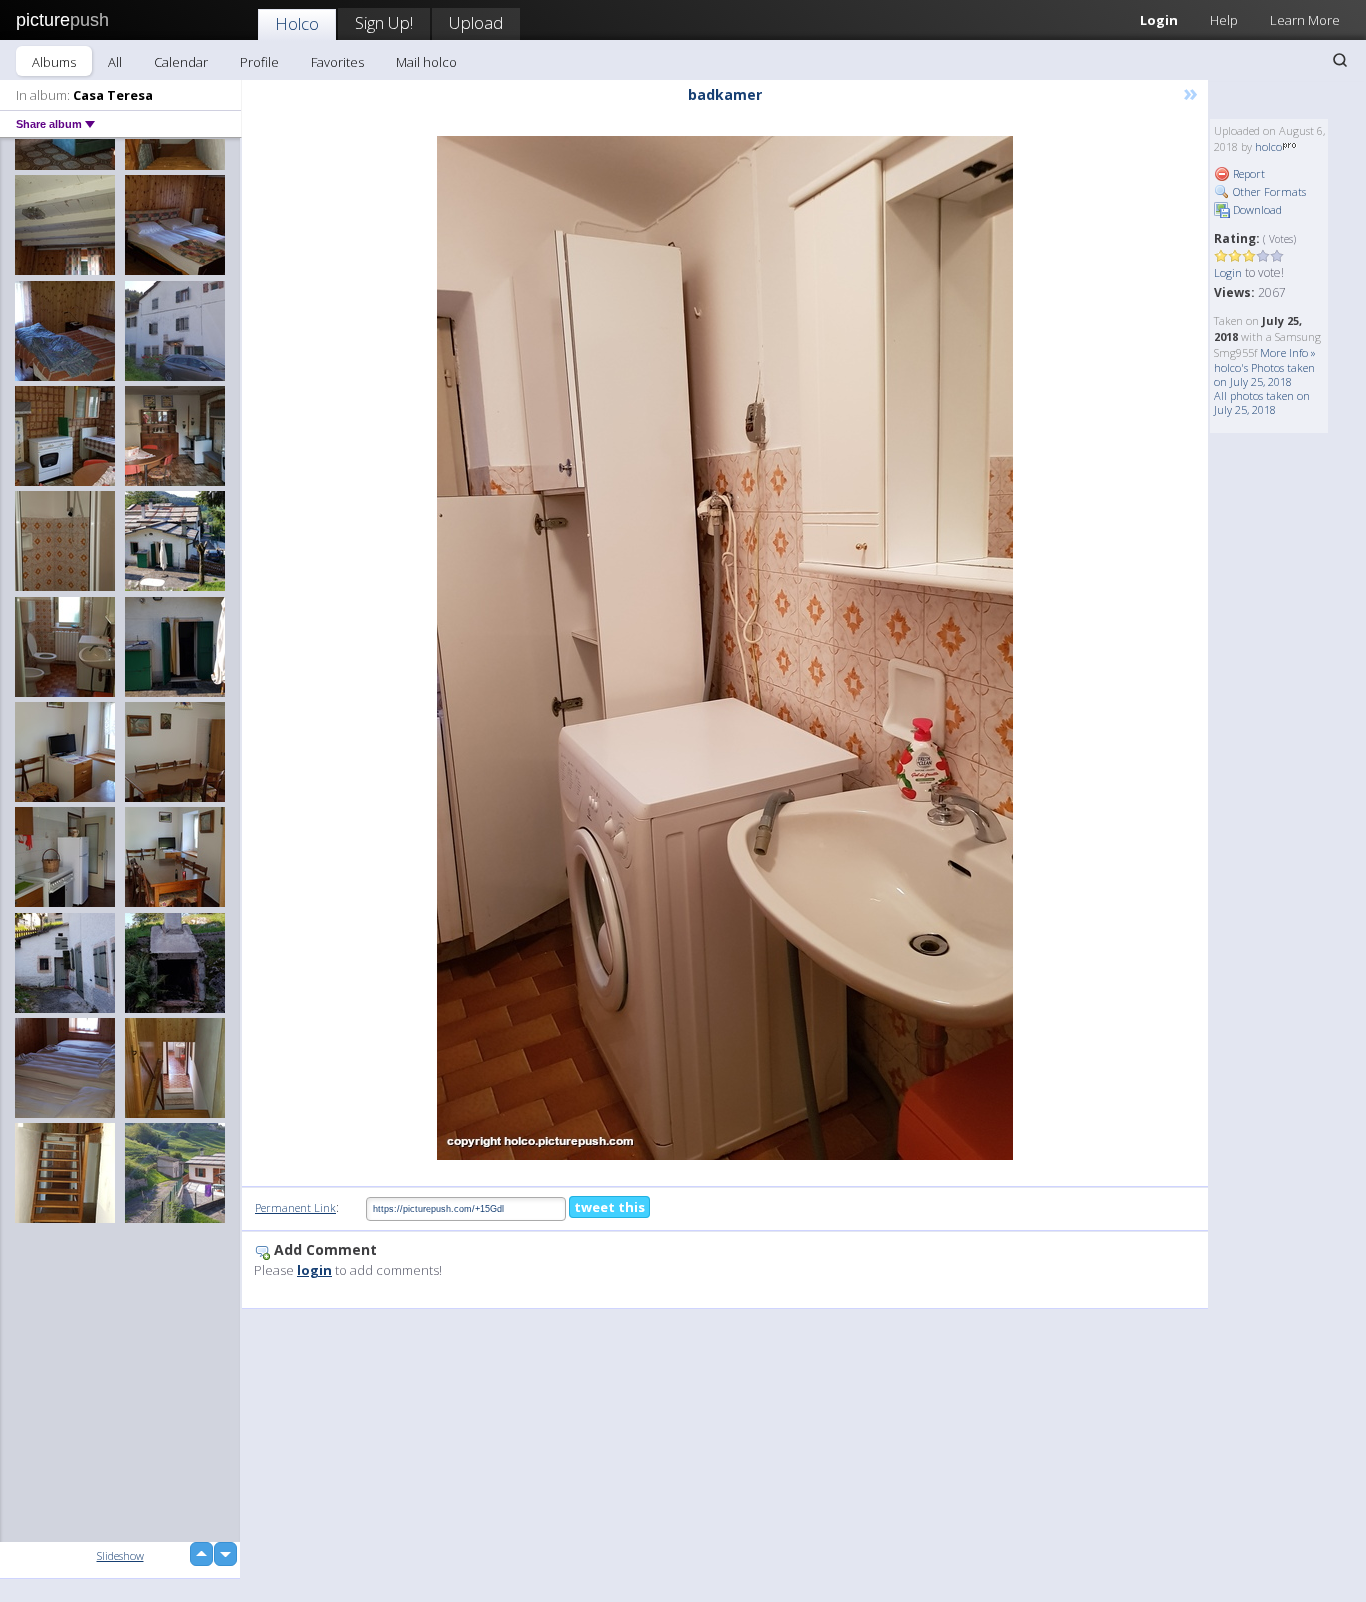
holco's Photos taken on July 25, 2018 (1264, 374)
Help (1224, 20)
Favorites (337, 62)
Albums (54, 62)
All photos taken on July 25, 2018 (1262, 402)
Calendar (181, 62)
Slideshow (120, 1555)
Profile (259, 62)
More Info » (1288, 352)
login (314, 1270)
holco (1268, 146)
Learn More (1305, 20)
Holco (297, 23)
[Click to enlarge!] (725, 648)
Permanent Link (295, 1207)
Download (1256, 209)
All (115, 62)
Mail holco (426, 62)
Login (1159, 20)
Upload (476, 22)
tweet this (609, 1207)
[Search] (1340, 60)
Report (1247, 173)
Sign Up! (384, 22)
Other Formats (1268, 191)
